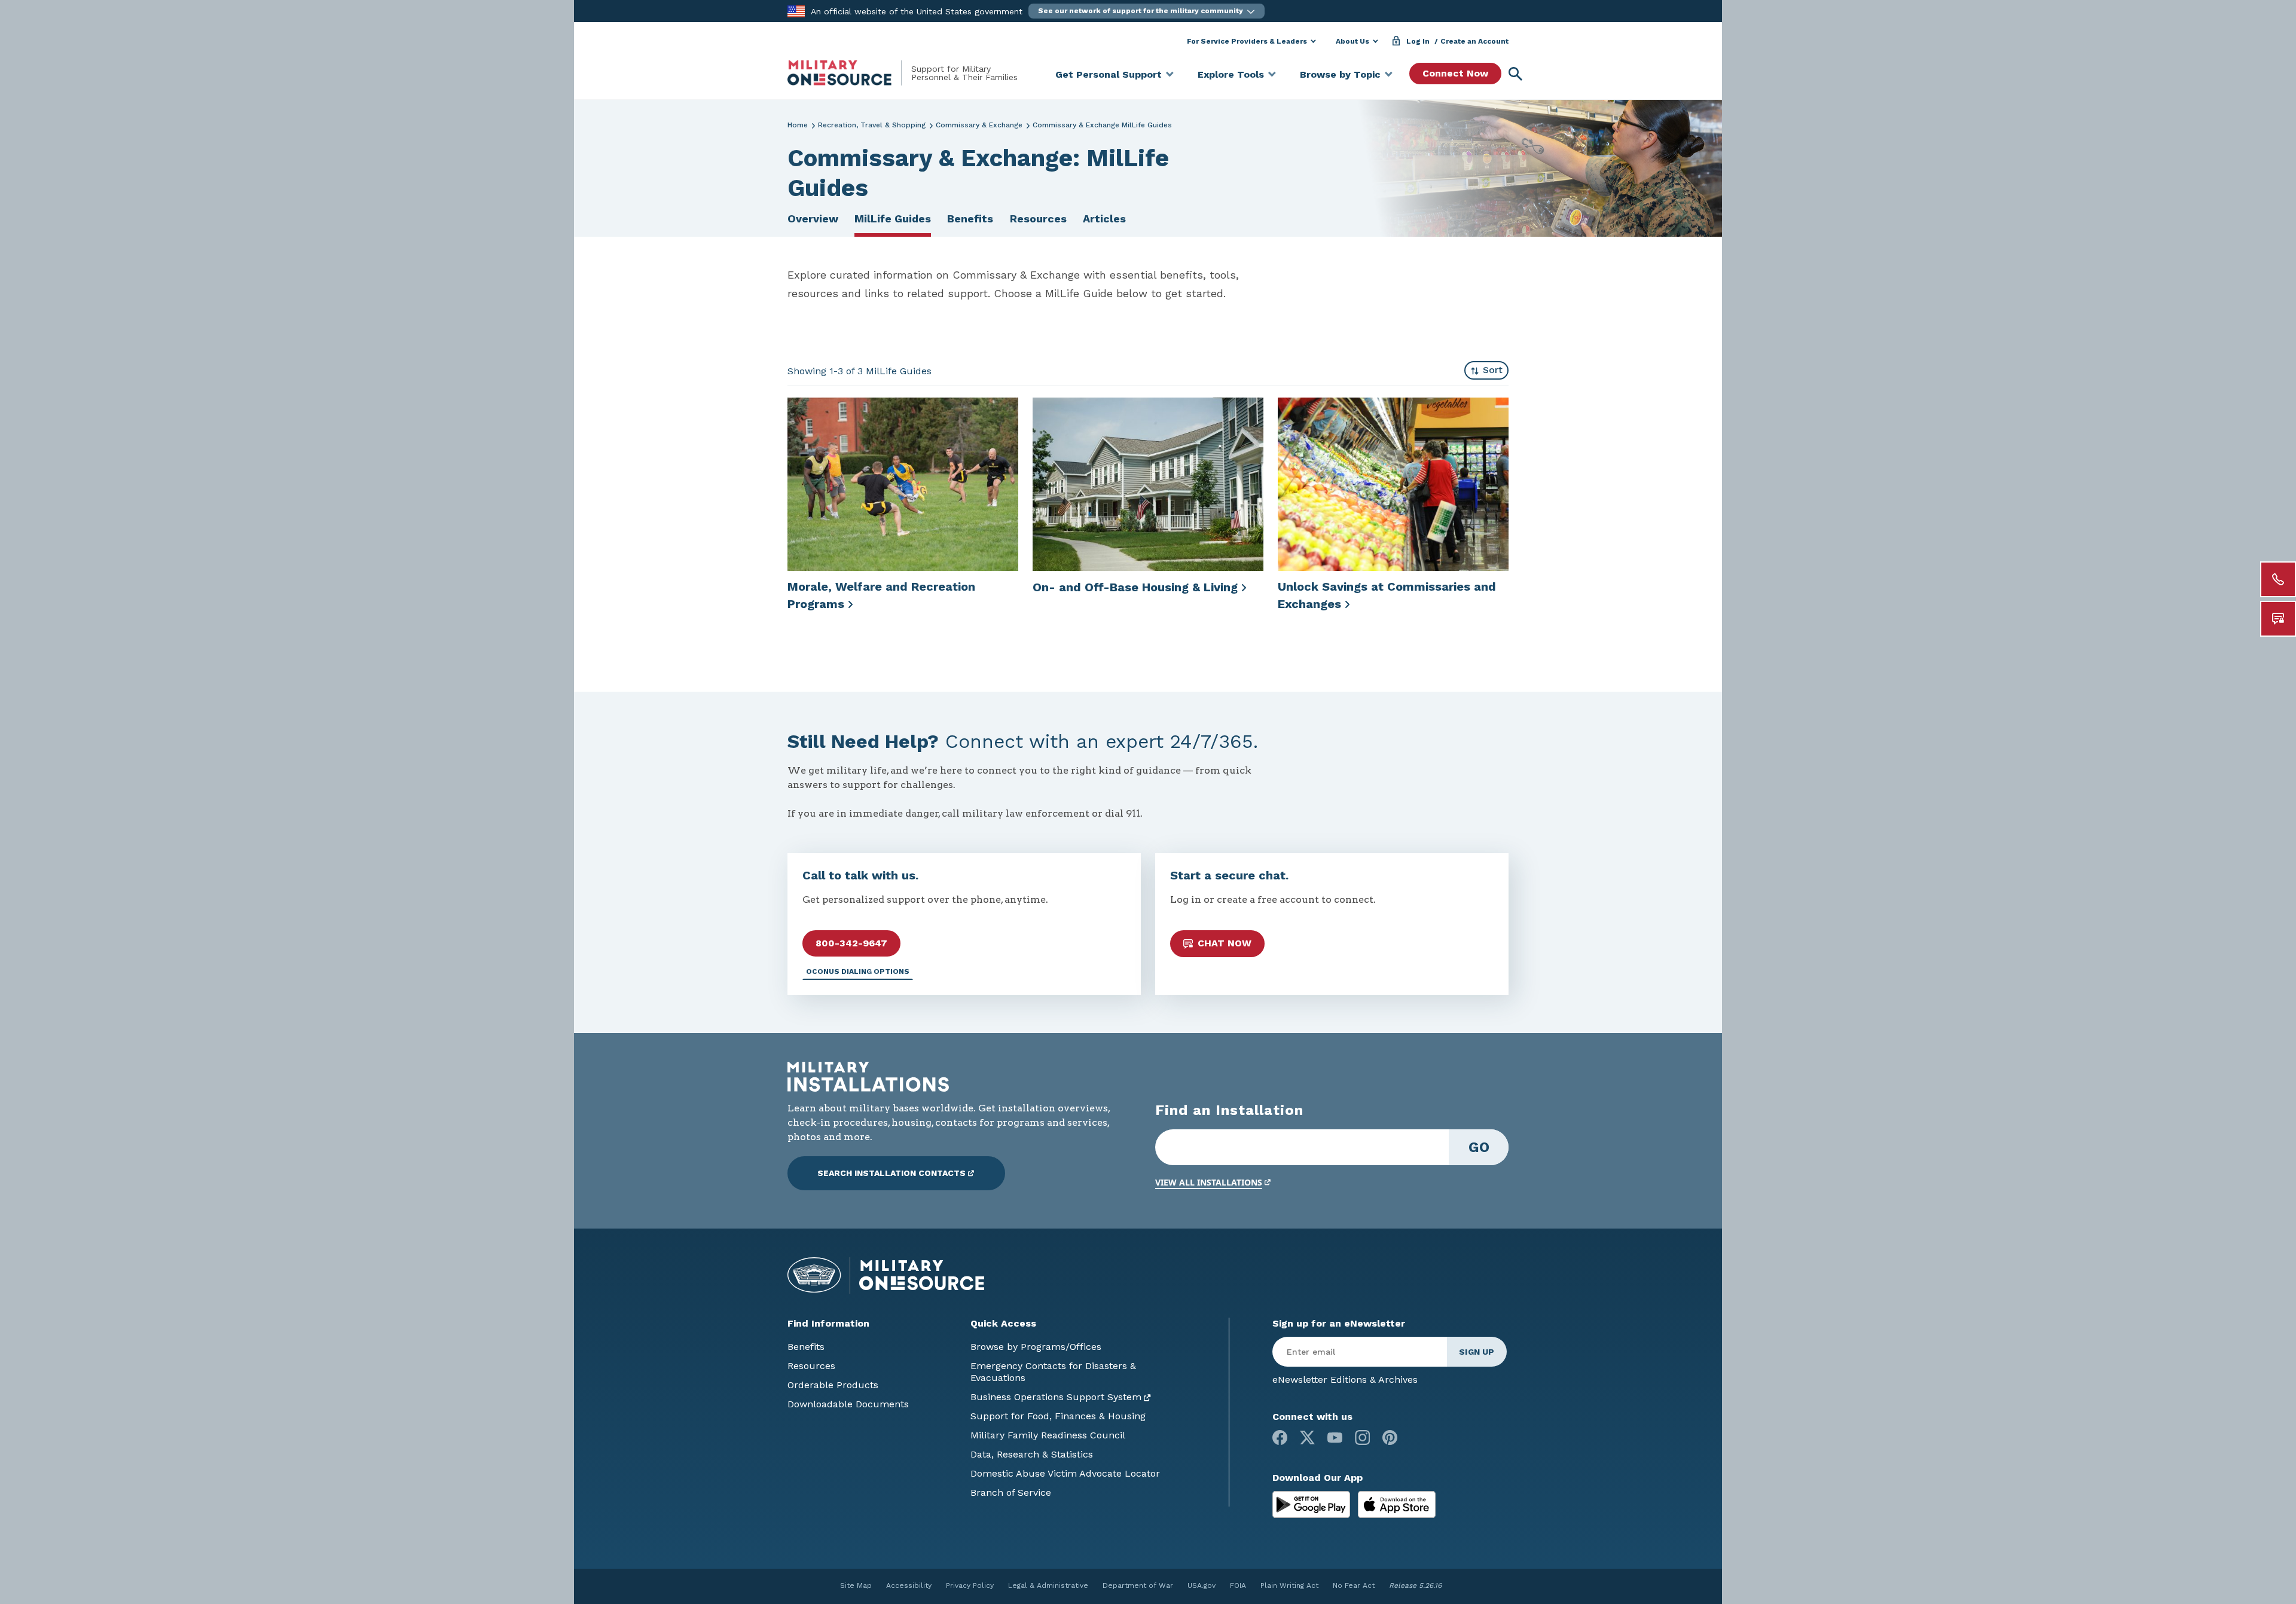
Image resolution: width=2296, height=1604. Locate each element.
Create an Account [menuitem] (1474, 41)
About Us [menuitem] (1352, 41)
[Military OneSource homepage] (849, 73)
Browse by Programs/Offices (1036, 1347)
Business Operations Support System (1056, 1397)
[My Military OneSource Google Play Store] (1313, 1504)
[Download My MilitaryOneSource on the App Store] (1397, 1504)
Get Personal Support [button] (1109, 74)
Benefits (970, 219)
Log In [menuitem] (1418, 41)
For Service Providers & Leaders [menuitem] (1247, 41)
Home (798, 125)
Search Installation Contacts (891, 1173)
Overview (813, 219)
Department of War (1138, 1585)
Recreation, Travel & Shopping (872, 125)
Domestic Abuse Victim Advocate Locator (1065, 1473)
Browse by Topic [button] (1340, 74)
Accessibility (909, 1585)
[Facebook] (1280, 1438)
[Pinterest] (1390, 1438)
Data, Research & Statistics (1032, 1454)
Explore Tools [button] (1231, 74)
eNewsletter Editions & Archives (1345, 1380)
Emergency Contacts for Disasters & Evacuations (1053, 1372)
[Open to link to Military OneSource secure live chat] (2278, 619)
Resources (1038, 219)
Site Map (856, 1585)
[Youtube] (1335, 1438)
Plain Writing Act (1289, 1585)
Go (1479, 1147)
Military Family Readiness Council (1048, 1435)
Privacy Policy (970, 1585)
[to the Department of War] (796, 10)
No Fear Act (1354, 1585)
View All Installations (1209, 1182)
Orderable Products (833, 1385)
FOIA (1238, 1585)
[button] (1147, 11)
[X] (1307, 1438)
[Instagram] (1362, 1438)
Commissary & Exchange (979, 125)
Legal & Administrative (1048, 1585)
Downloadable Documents (848, 1404)
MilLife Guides (893, 219)
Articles (1104, 219)
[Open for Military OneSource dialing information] (2278, 579)
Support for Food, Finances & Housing (1058, 1416)
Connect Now (1455, 73)
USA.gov (1202, 1585)
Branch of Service (1011, 1493)
